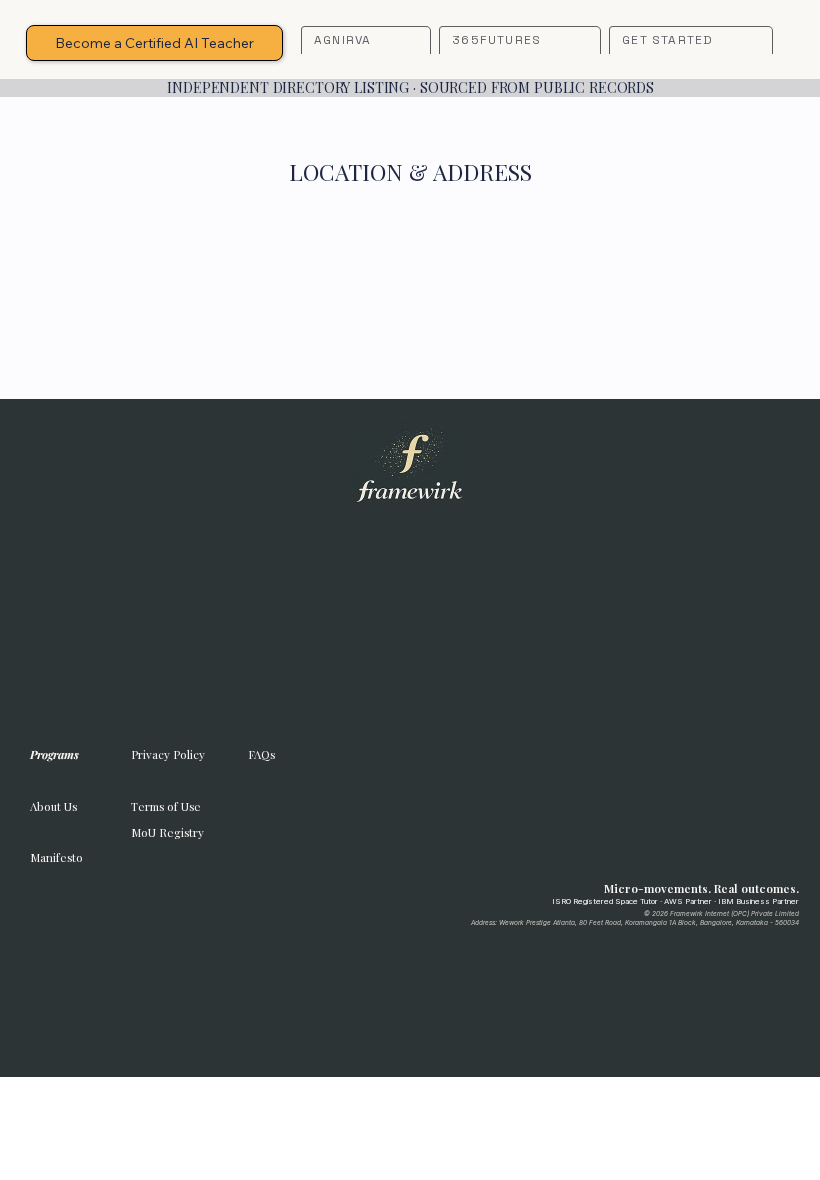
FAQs (261, 754)
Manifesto (56, 857)
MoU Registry (167, 832)
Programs (54, 754)
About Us (53, 806)
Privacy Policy (168, 754)
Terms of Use (166, 806)
